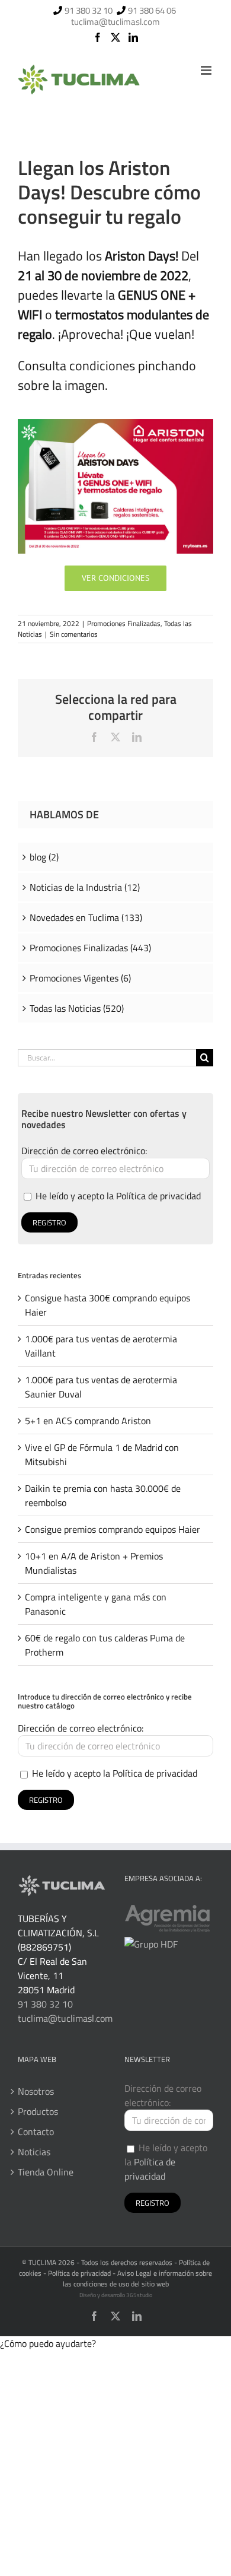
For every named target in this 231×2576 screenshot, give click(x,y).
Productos (38, 2111)
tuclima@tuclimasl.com (115, 22)
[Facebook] (98, 37)
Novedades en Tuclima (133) (86, 917)
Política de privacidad (158, 1196)
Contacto (36, 2132)
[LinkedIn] (133, 37)
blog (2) (44, 857)
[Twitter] (115, 37)
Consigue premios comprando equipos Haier (113, 1529)
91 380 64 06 (152, 10)
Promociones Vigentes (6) (80, 978)
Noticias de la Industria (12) (85, 887)
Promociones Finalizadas (124, 623)
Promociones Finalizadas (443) (90, 948)
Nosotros (36, 2091)
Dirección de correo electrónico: (84, 1151)
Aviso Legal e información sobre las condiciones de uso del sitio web (138, 2278)
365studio (139, 2295)
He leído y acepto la (117, 1196)
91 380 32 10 (89, 10)
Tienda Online (46, 2172)
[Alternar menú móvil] (207, 70)
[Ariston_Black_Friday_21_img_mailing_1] (115, 424)
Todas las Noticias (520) (77, 1008)
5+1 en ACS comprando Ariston (88, 1421)
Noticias (34, 2152)
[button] (48, 2343)
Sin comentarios (74, 634)
